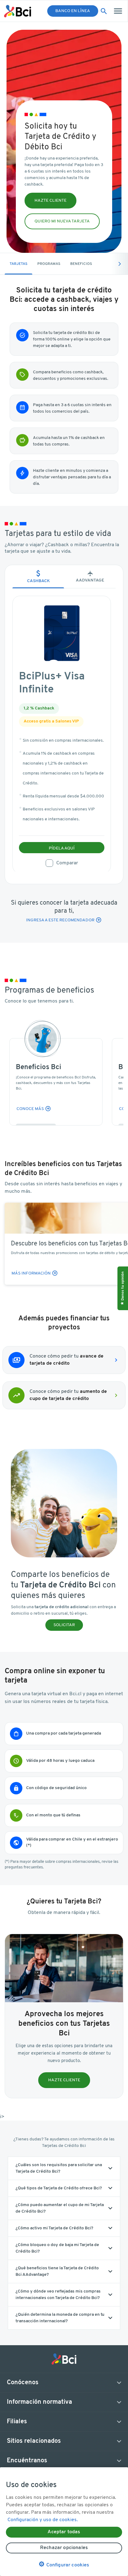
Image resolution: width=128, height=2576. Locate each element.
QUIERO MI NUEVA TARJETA (62, 221)
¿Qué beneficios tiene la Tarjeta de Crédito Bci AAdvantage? (57, 2271)
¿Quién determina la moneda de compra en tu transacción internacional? (60, 2318)
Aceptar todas (64, 2532)
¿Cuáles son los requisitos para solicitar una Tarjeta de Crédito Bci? (59, 2168)
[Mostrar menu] (119, 11)
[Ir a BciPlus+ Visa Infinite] (62, 633)
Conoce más (30, 1109)
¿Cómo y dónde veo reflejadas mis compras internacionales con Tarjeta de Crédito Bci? (58, 2295)
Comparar (67, 863)
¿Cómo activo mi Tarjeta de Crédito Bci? (54, 2228)
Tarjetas (18, 264)
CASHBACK (38, 577)
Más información (35, 1273)
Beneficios (81, 264)
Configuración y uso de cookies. (43, 2520)
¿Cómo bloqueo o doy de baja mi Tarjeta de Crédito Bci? (57, 2248)
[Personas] (18, 11)
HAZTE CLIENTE (50, 201)
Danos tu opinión (123, 1286)
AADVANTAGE (90, 577)
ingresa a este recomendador (60, 920)
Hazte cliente (64, 2080)
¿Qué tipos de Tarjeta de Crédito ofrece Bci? (59, 2188)
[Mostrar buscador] (104, 11)
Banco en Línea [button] (73, 11)
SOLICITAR (64, 1625)
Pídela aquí (62, 848)
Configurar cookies (64, 2565)
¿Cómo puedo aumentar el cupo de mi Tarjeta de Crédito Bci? (60, 2208)
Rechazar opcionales (64, 2548)
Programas (49, 264)
